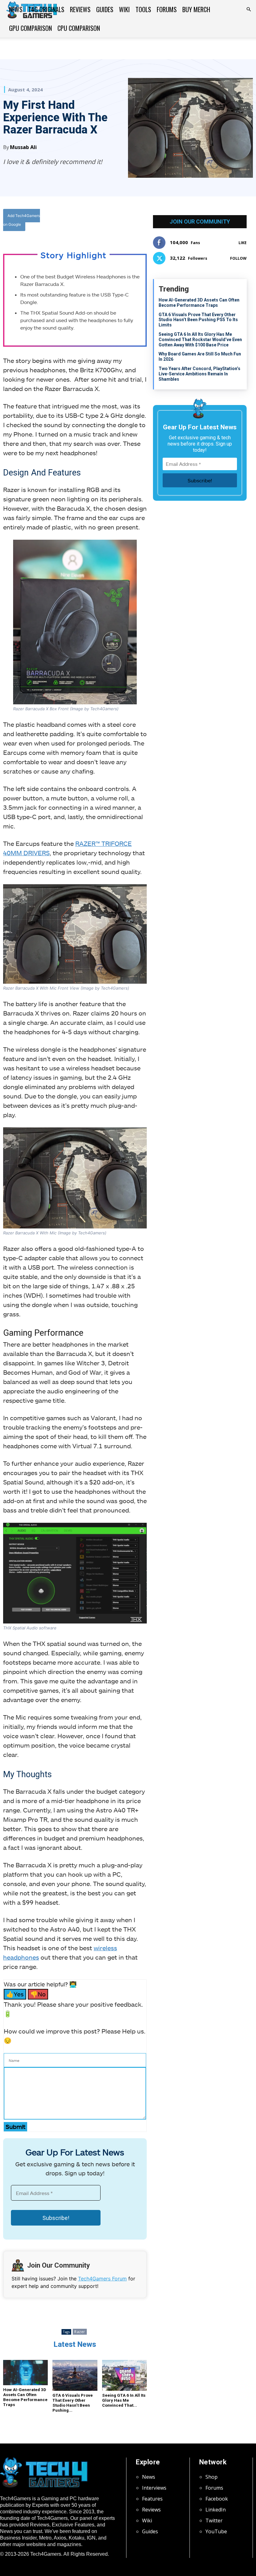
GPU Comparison (30, 28)
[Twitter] (108, 221)
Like (243, 243)
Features (152, 2499)
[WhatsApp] (123, 221)
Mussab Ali (23, 147)
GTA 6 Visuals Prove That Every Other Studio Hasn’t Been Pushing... (73, 2403)
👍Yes (15, 1994)
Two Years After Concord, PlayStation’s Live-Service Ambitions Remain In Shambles (199, 374)
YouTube (216, 2531)
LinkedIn (216, 2510)
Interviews (154, 2488)
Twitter (214, 2521)
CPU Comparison (79, 28)
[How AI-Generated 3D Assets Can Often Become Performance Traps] (25, 2373)
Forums (167, 9)
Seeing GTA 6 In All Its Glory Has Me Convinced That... (124, 2400)
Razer (80, 2332)
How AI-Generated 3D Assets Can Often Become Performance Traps (25, 2397)
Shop (212, 2477)
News (16, 9)
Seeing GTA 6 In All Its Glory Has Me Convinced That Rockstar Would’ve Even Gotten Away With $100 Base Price (200, 340)
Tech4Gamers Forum (102, 2279)
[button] (249, 9)
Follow (238, 258)
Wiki (124, 9)
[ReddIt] (137, 221)
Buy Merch (196, 9)
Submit (15, 2127)
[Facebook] (94, 221)
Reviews (80, 9)
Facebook (217, 2499)
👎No (38, 1994)
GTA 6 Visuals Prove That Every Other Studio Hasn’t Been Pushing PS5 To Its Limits (198, 320)
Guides (105, 9)
